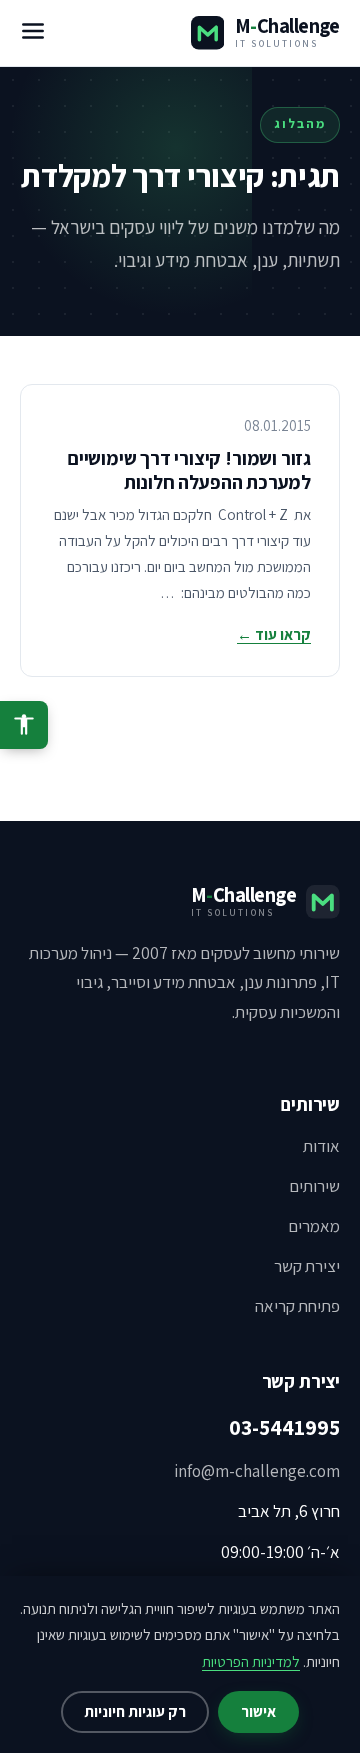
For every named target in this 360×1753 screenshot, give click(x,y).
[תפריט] (33, 33)
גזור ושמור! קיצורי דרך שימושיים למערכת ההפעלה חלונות (189, 470)
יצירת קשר (307, 1266)
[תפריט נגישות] (24, 725)
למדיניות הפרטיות (251, 1661)
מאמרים (314, 1226)
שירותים (314, 1186)
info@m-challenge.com (257, 1471)
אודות (321, 1146)
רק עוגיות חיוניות (135, 1711)
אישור (258, 1711)
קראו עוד (274, 634)
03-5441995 (284, 1427)
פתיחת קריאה (297, 1306)
